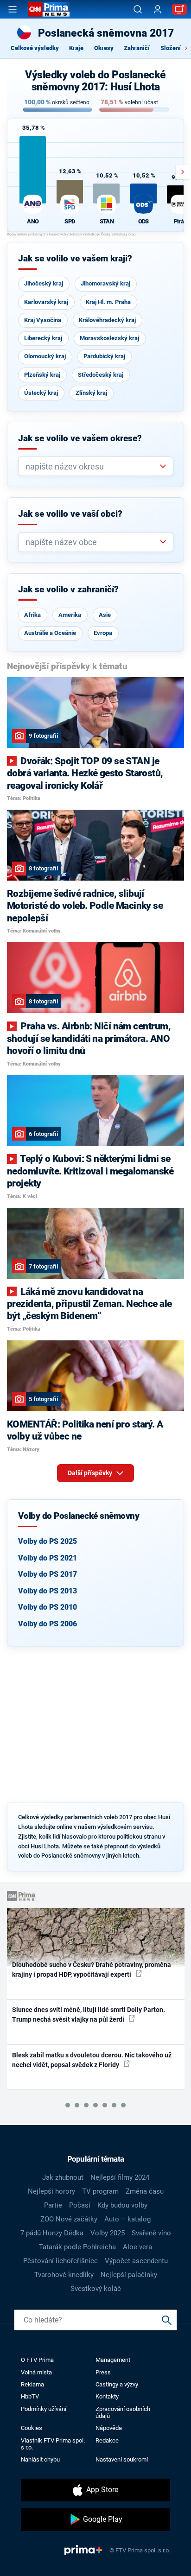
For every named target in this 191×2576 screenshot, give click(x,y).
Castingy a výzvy (117, 2384)
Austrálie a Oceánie (50, 633)
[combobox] (92, 466)
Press (103, 2372)
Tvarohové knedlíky (64, 2275)
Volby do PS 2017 (48, 1574)
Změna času (145, 2191)
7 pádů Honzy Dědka (52, 2233)
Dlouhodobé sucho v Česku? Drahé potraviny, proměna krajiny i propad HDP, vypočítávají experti (92, 1970)
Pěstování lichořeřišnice (60, 2261)
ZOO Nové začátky (69, 2219)
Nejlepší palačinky (129, 2275)
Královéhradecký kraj (107, 320)
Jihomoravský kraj (105, 283)
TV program (100, 2191)
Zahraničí (137, 48)
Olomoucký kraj (45, 356)
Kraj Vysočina (43, 320)
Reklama (32, 2384)
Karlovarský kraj (46, 302)
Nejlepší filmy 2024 (120, 2177)
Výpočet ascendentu (136, 2261)
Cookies (32, 2428)
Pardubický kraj (104, 356)
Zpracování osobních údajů (123, 2412)
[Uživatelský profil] (158, 10)
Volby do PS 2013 (48, 1591)
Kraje (76, 48)
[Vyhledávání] (138, 9)
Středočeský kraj (101, 375)
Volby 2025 (108, 2233)
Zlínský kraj (91, 393)
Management (113, 2360)
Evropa (103, 633)
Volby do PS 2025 (48, 1541)
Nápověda (109, 2428)
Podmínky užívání (44, 2409)
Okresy (104, 48)
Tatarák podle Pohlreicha (77, 2247)
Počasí (80, 2205)
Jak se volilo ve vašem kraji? (75, 259)
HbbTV (30, 2396)
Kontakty (107, 2396)
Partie (53, 2205)
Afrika (32, 615)
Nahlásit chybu (40, 2459)
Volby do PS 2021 (48, 1558)
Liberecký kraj (43, 338)
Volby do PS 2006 (48, 1624)
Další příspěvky (91, 1473)
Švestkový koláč (96, 2289)
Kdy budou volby (122, 2205)
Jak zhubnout (63, 2177)
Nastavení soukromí (122, 2459)
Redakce (107, 2440)
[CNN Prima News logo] (49, 9)
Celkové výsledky (35, 48)
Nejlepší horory (51, 2191)
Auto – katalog (127, 2219)
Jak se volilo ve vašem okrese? (80, 438)
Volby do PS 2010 (48, 1607)
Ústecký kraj (41, 393)
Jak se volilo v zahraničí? (68, 590)
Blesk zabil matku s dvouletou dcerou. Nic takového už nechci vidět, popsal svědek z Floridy (92, 2060)
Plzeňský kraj (42, 375)
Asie (105, 615)
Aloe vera (137, 2247)
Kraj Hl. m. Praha (108, 302)
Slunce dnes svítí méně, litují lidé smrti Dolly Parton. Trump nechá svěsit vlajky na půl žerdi (89, 2014)
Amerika (70, 615)
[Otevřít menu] (13, 9)
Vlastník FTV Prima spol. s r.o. (53, 2444)
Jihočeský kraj (44, 283)
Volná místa (36, 2372)
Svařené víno (151, 2233)
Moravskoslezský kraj (109, 338)
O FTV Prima (37, 2360)
